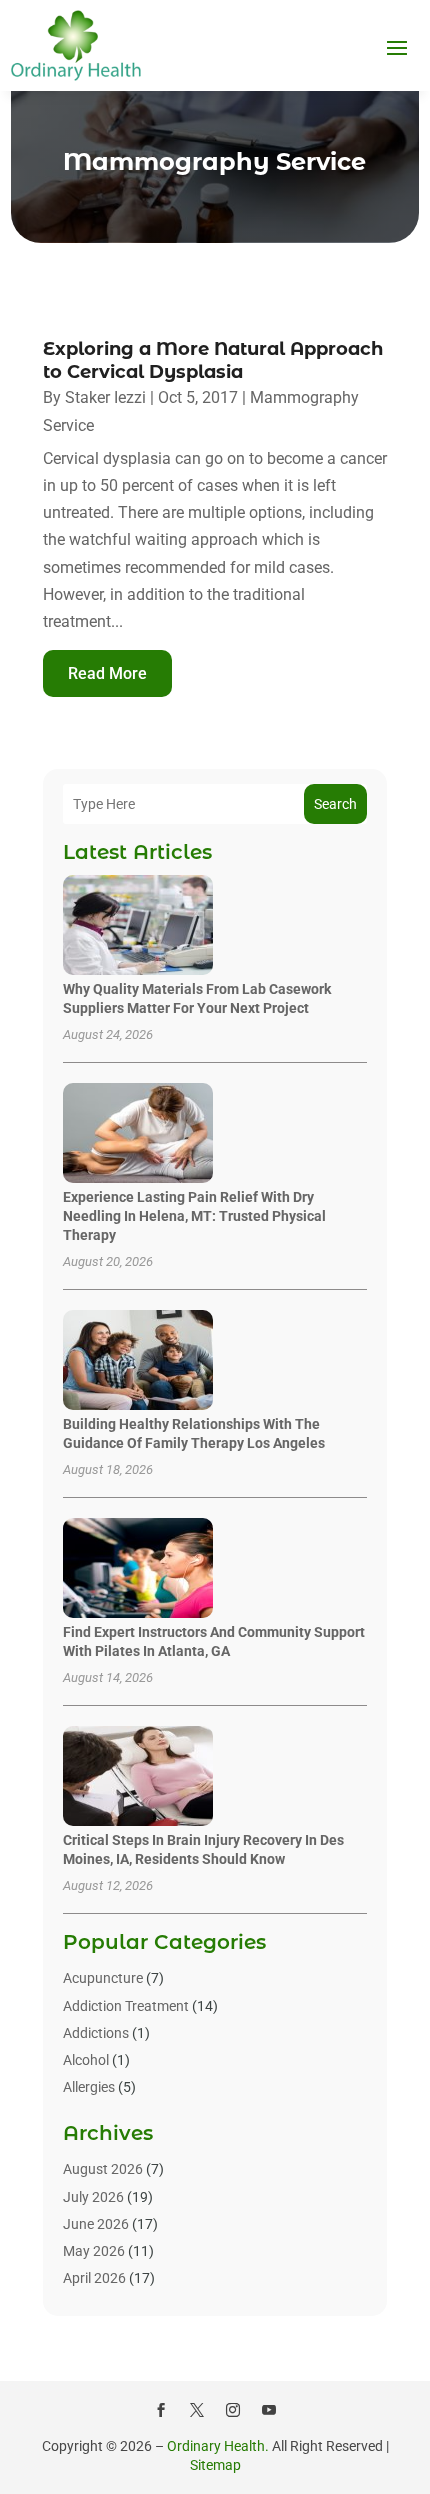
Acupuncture (103, 1978)
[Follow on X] (197, 2410)
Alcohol (86, 2060)
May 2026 (94, 2251)
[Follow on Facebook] (161, 2410)
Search (335, 804)
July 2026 (93, 2197)
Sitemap (215, 2465)
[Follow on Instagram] (233, 2410)
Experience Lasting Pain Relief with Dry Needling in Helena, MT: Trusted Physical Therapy (194, 1216)
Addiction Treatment (126, 2006)
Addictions (96, 2033)
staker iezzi (105, 397)
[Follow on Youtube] (269, 2410)
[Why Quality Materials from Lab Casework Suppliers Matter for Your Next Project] (138, 926)
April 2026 (94, 2278)
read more (107, 673)
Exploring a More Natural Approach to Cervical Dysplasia (213, 360)
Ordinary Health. (218, 2446)
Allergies (89, 2087)
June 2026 (96, 2224)
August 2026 (103, 2169)
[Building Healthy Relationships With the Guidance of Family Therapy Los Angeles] (138, 1361)
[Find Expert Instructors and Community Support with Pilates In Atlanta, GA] (138, 1569)
